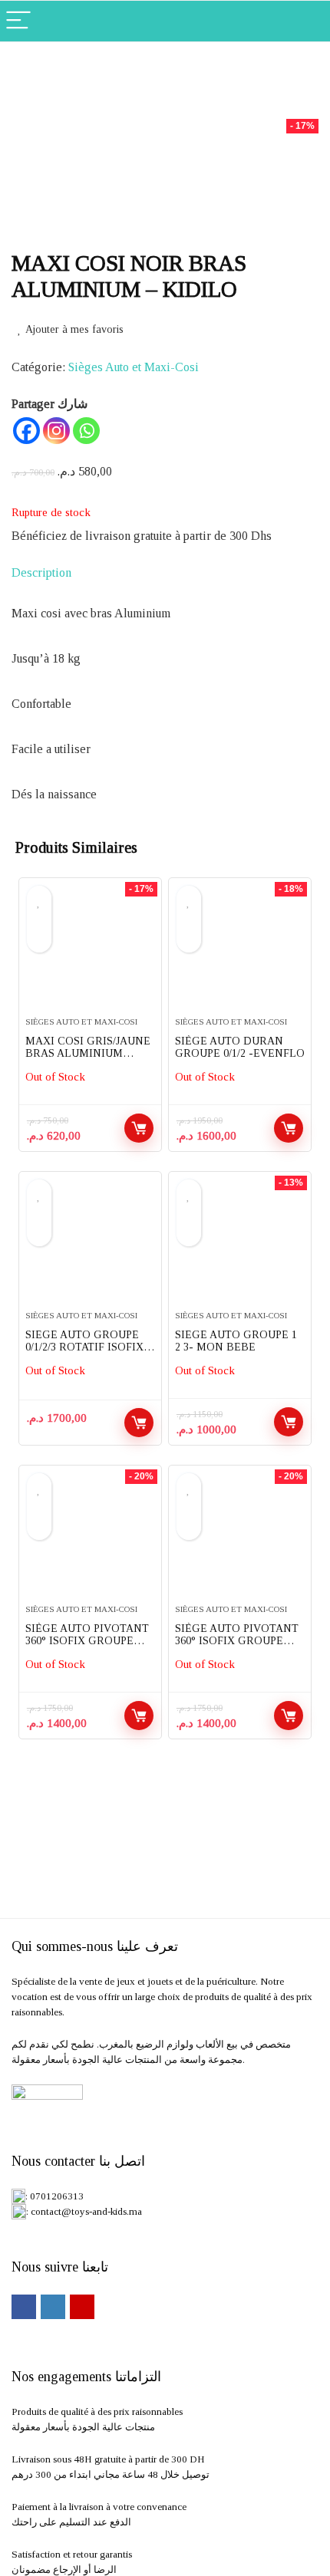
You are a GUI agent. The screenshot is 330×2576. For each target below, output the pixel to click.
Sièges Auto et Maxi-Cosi (134, 367)
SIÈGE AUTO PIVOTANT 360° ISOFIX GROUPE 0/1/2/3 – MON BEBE (87, 1641)
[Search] (306, 21)
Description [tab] (41, 572)
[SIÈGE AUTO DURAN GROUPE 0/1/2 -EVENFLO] (240, 953)
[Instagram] (56, 431)
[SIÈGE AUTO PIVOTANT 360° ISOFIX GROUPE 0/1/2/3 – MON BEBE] (90, 1541)
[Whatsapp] (86, 431)
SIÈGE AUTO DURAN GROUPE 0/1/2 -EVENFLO (240, 1047)
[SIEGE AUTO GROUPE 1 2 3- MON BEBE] (240, 1247)
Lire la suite (139, 1128)
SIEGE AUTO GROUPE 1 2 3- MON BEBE (236, 1341)
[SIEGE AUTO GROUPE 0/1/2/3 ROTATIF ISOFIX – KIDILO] (90, 1247)
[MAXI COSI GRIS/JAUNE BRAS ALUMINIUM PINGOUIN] (90, 953)
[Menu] (18, 21)
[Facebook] (26, 431)
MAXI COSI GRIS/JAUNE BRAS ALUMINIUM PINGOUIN (88, 1053)
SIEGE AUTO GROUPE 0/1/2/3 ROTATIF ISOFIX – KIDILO (89, 1347)
